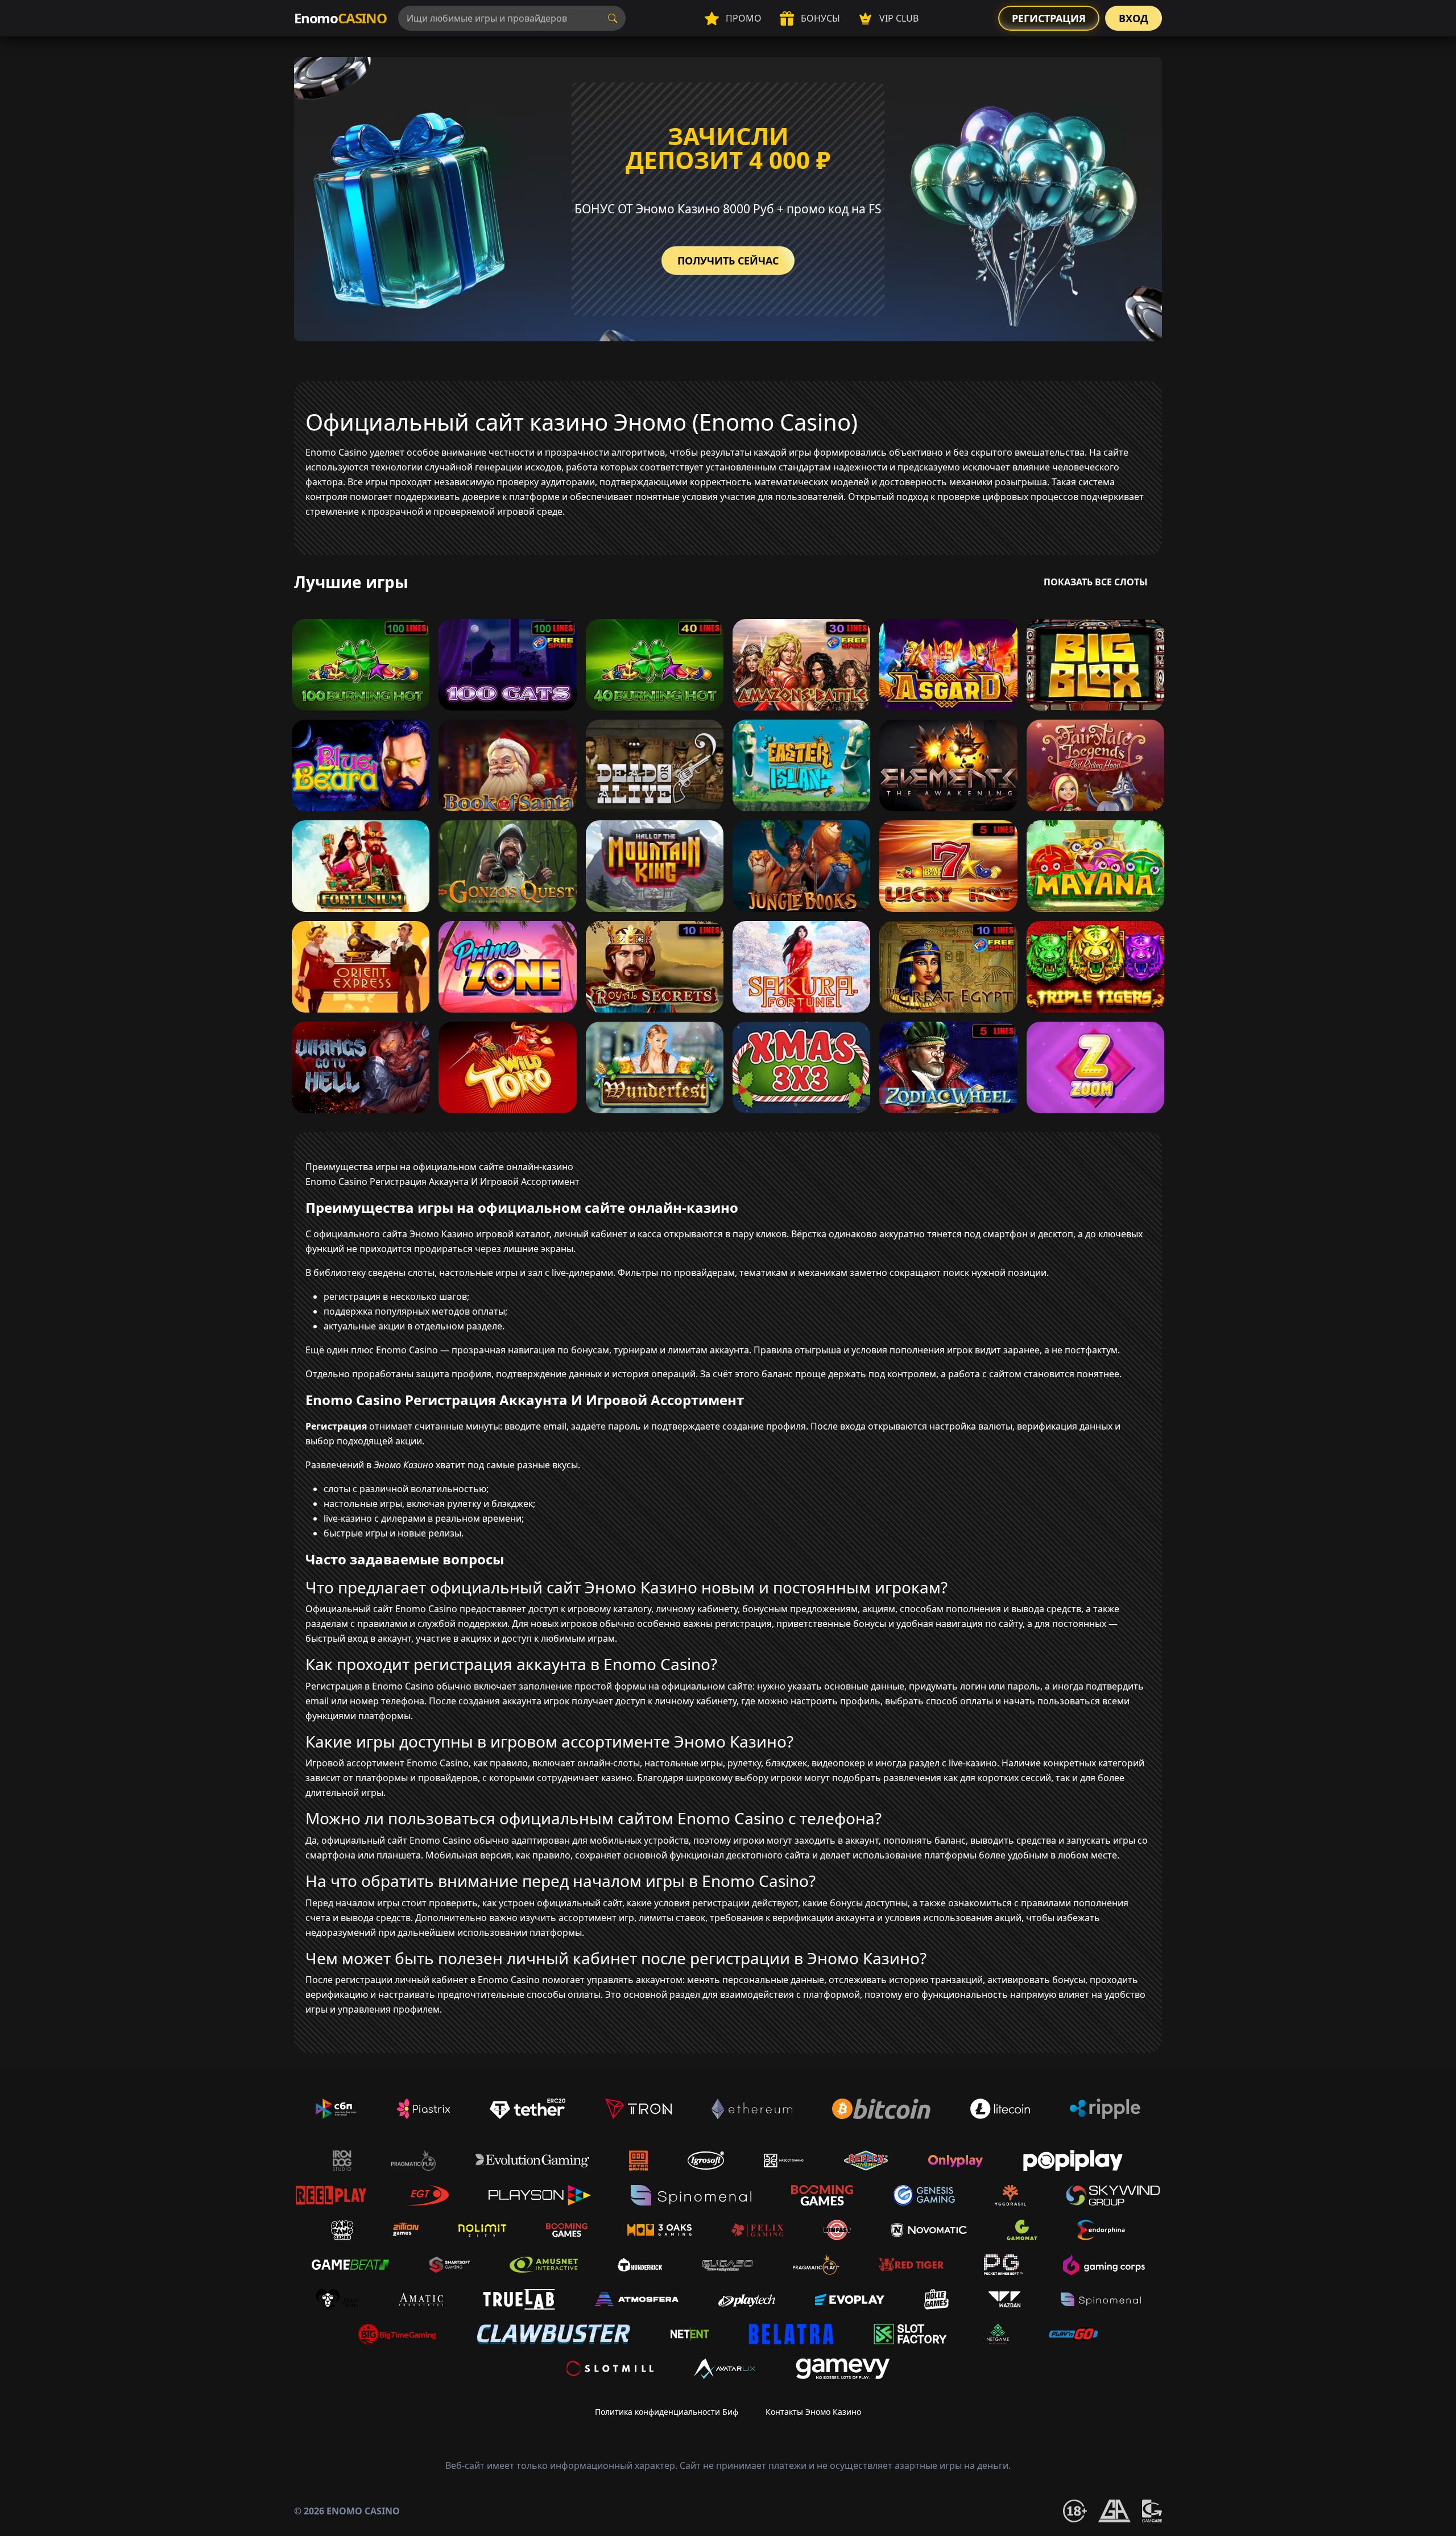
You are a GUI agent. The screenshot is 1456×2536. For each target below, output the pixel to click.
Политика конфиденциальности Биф (667, 2412)
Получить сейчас (728, 261)
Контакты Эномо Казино (813, 2412)
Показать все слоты (1096, 582)
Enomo (340, 18)
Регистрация (1049, 18)
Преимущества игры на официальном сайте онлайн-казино (439, 1167)
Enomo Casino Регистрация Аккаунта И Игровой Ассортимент (442, 1182)
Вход (1134, 18)
